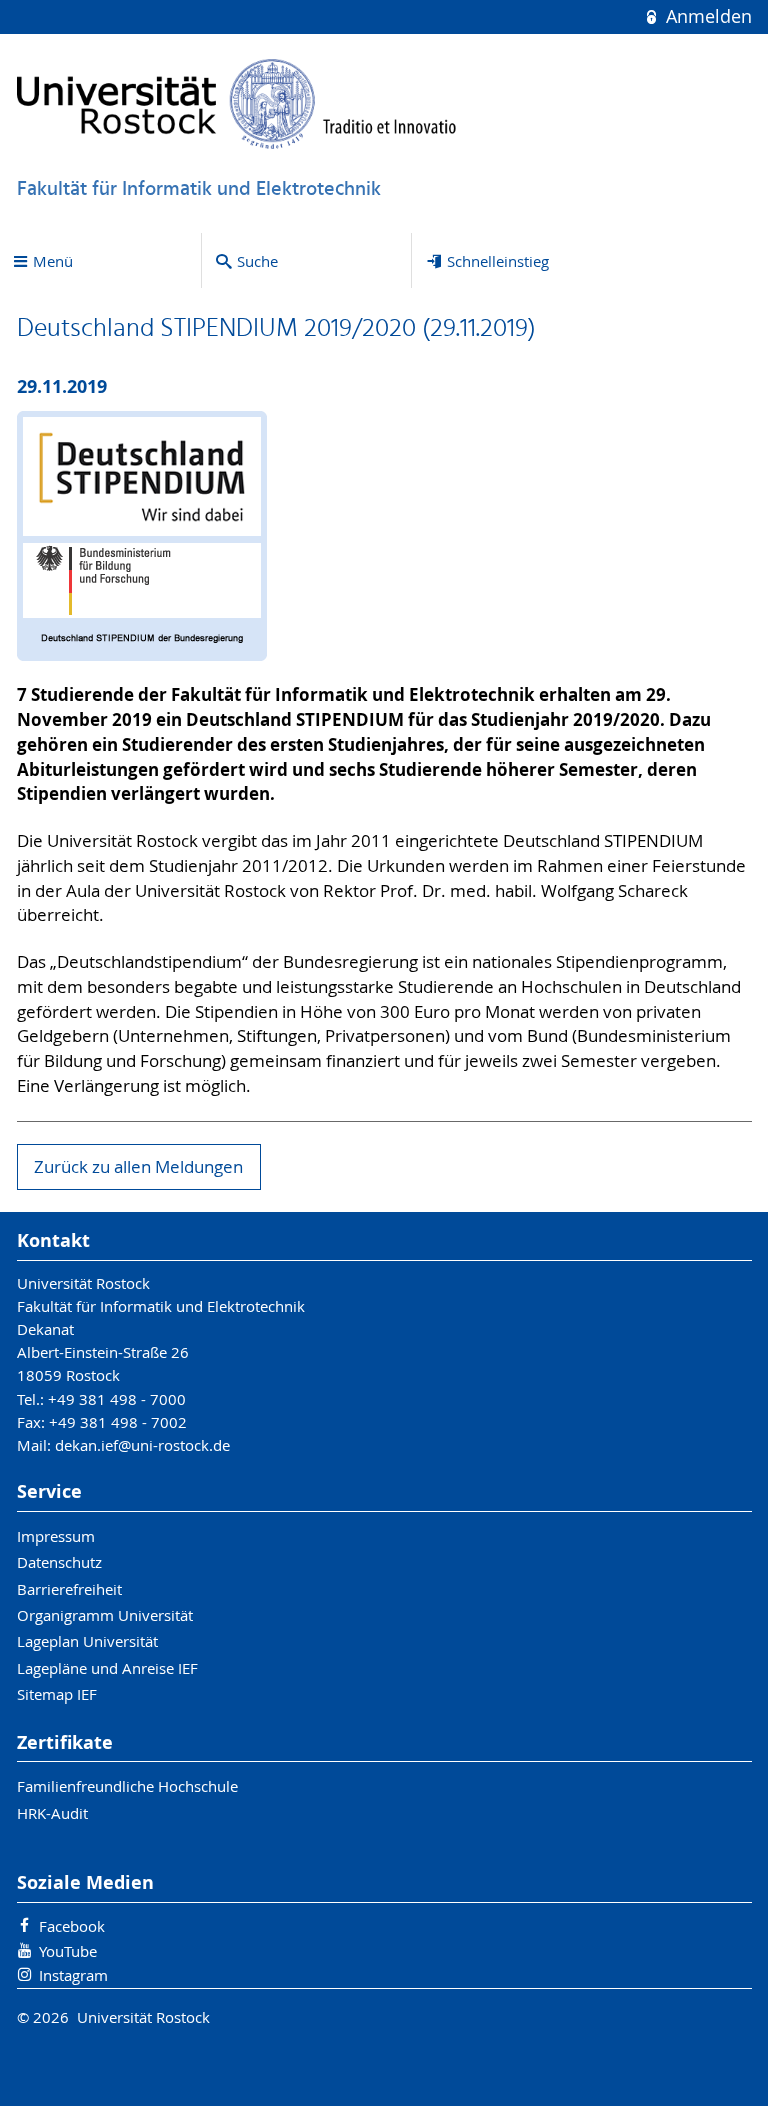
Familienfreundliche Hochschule (127, 1786)
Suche (257, 261)
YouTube (68, 1951)
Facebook (72, 1926)
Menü (53, 261)
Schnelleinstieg (498, 261)
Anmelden (706, 16)
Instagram (73, 1975)
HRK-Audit (52, 1813)
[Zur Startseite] (237, 103)
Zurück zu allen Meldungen (138, 1167)
